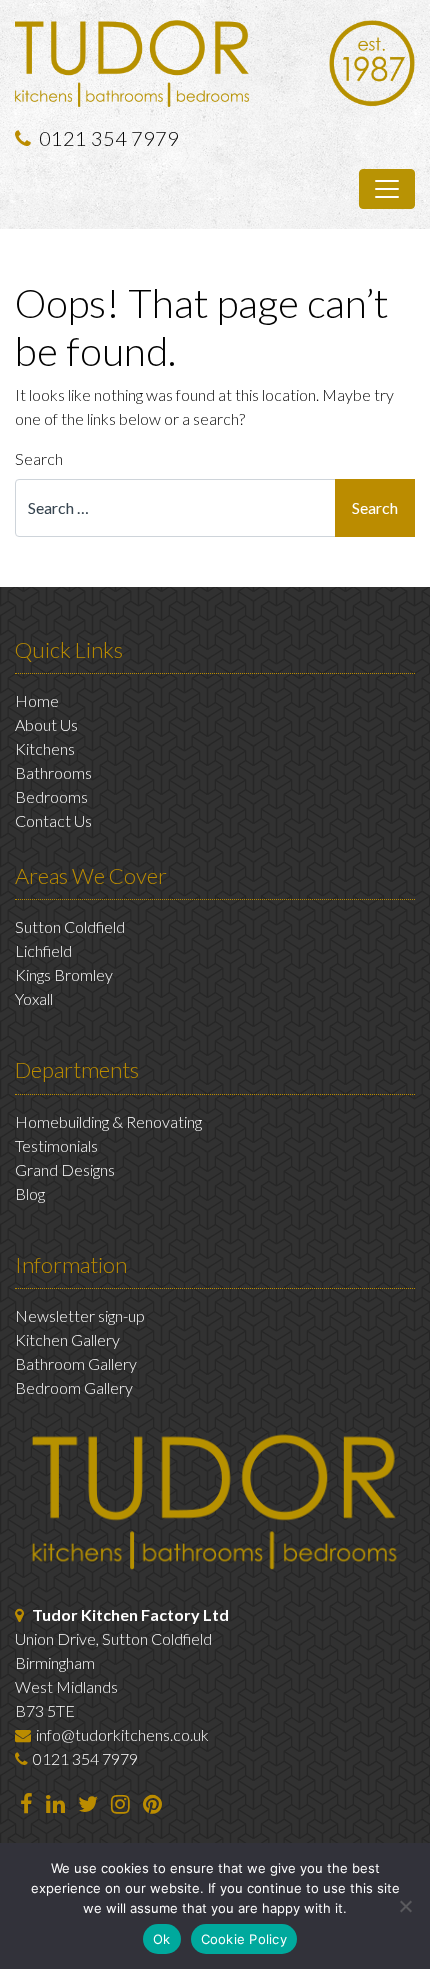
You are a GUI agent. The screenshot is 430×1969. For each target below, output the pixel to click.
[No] (405, 1906)
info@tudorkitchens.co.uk (122, 1734)
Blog (30, 1193)
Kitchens (45, 748)
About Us (46, 724)
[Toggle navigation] (387, 189)
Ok (162, 1939)
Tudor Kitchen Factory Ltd (130, 1614)
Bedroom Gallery (74, 1387)
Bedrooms (51, 796)
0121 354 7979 (109, 138)
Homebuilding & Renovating (108, 1121)
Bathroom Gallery (76, 1363)
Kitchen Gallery (67, 1339)
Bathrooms (53, 772)
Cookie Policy (244, 1939)
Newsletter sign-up (80, 1315)
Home (37, 700)
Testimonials (56, 1145)
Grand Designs (65, 1169)
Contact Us (53, 820)
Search (39, 458)
